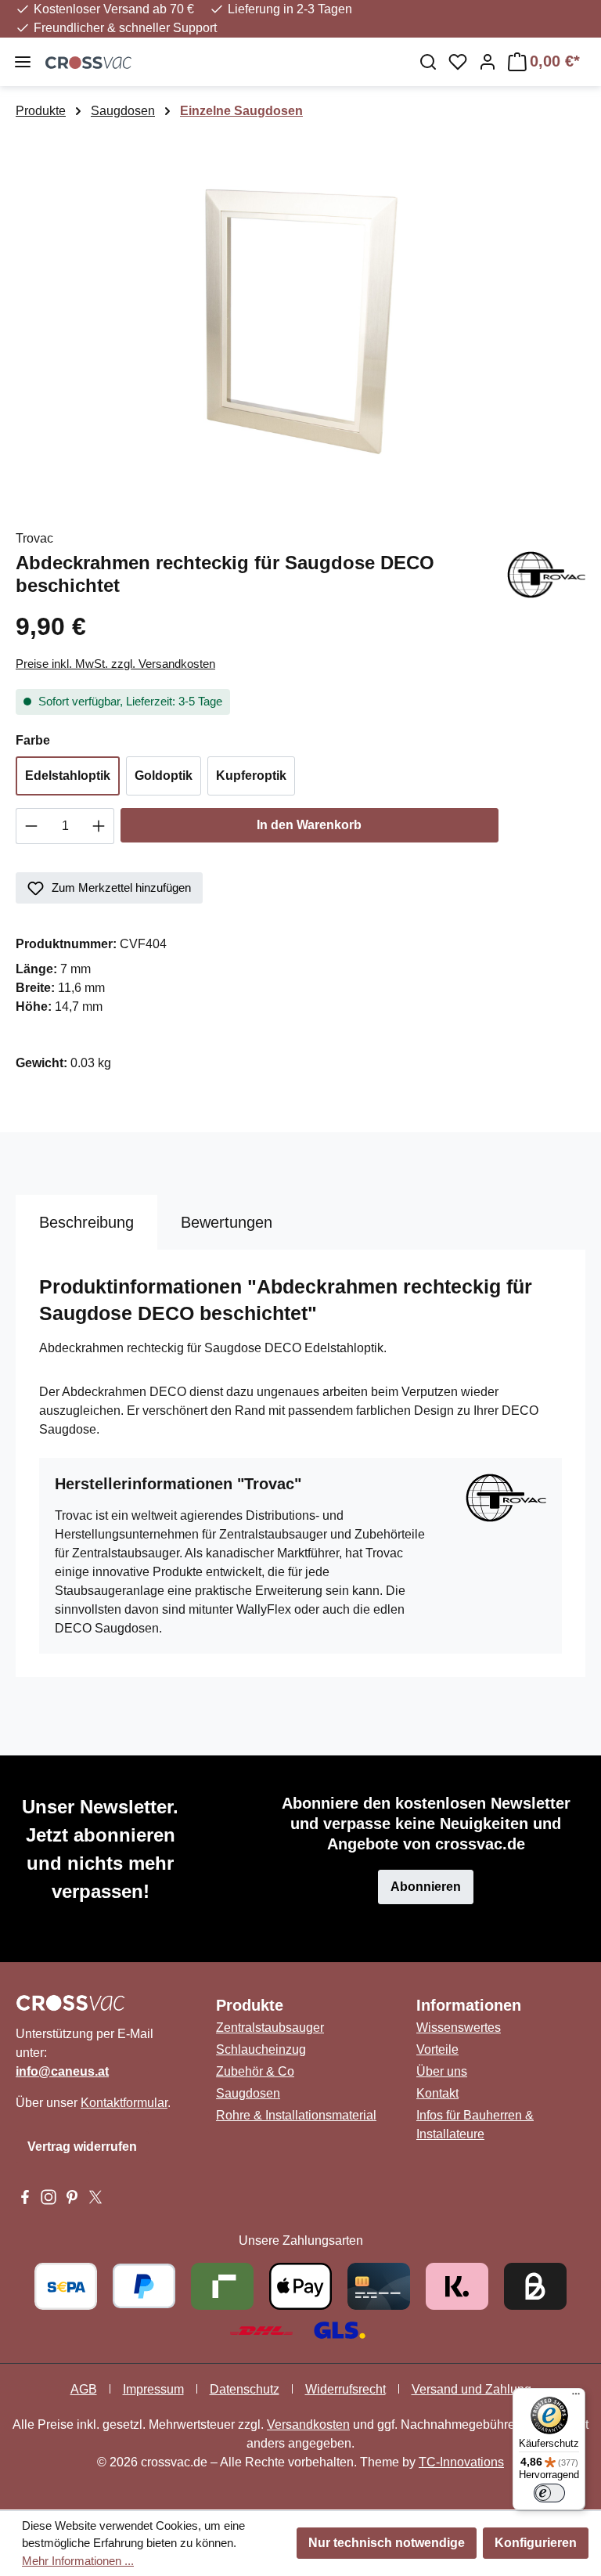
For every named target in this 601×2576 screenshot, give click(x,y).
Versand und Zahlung (471, 2389)
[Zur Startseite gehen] (221, 62)
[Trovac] (546, 574)
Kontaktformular (124, 2103)
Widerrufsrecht (345, 2389)
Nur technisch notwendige (387, 2543)
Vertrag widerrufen (82, 2147)
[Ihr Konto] (488, 62)
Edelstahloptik (68, 776)
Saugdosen (248, 2093)
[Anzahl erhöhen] (99, 826)
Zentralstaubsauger (270, 2028)
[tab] (86, 1222)
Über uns (442, 2071)
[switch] (549, 2493)
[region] (300, 317)
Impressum (153, 2389)
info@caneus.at (62, 2071)
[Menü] (23, 62)
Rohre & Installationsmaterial (296, 2115)
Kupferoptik (251, 776)
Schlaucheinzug (261, 2049)
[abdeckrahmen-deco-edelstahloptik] (300, 317)
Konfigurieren (536, 2543)
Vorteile (437, 2049)
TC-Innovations (461, 2462)
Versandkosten (308, 2424)
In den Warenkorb (309, 825)
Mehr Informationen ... (78, 2561)
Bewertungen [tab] (227, 1222)
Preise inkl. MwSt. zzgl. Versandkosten (115, 664)
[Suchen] (428, 62)
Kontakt (437, 2093)
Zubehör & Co (255, 2071)
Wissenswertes (459, 2028)
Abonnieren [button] (426, 1887)
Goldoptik (164, 776)
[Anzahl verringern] (31, 826)
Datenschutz (245, 2389)
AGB (84, 2389)
